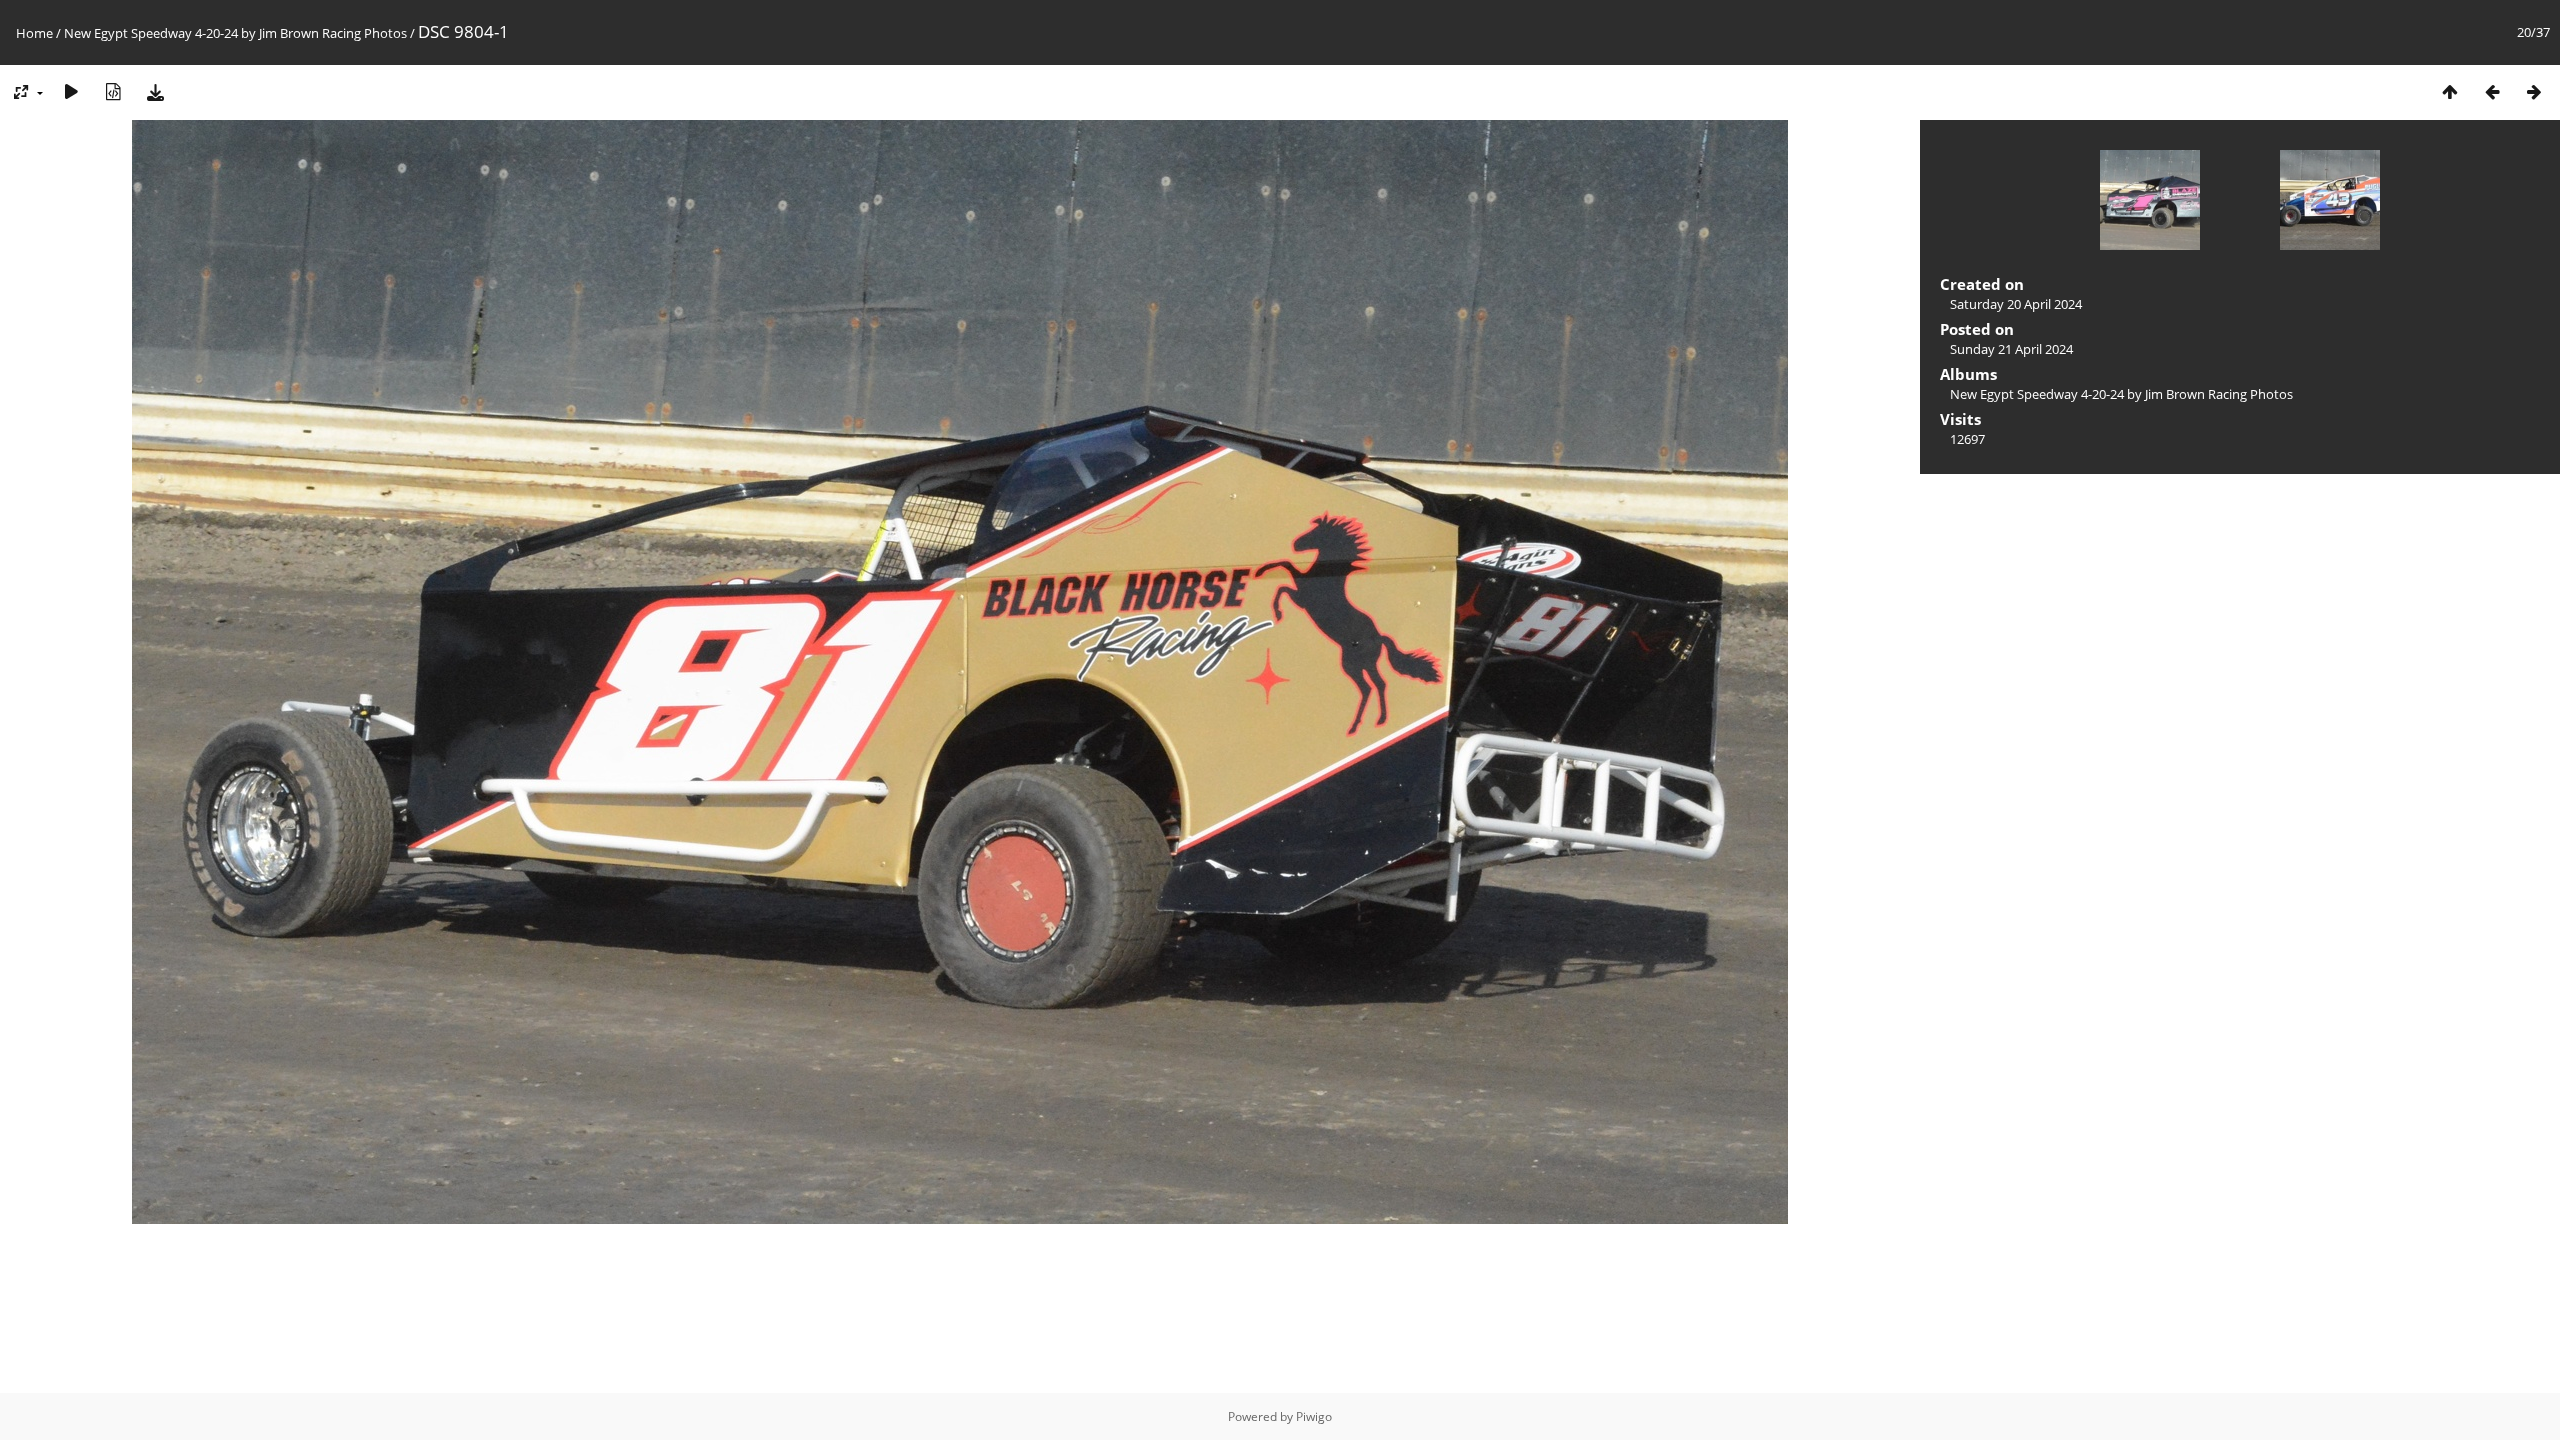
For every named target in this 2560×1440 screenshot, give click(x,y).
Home (34, 33)
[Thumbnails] (2450, 91)
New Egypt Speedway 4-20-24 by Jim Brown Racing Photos (235, 33)
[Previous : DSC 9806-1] (2492, 91)
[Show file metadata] (113, 91)
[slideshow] (71, 91)
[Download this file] (155, 91)
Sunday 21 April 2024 (2011, 349)
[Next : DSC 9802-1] (2534, 91)
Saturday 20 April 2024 (2016, 304)
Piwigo (1314, 1416)
